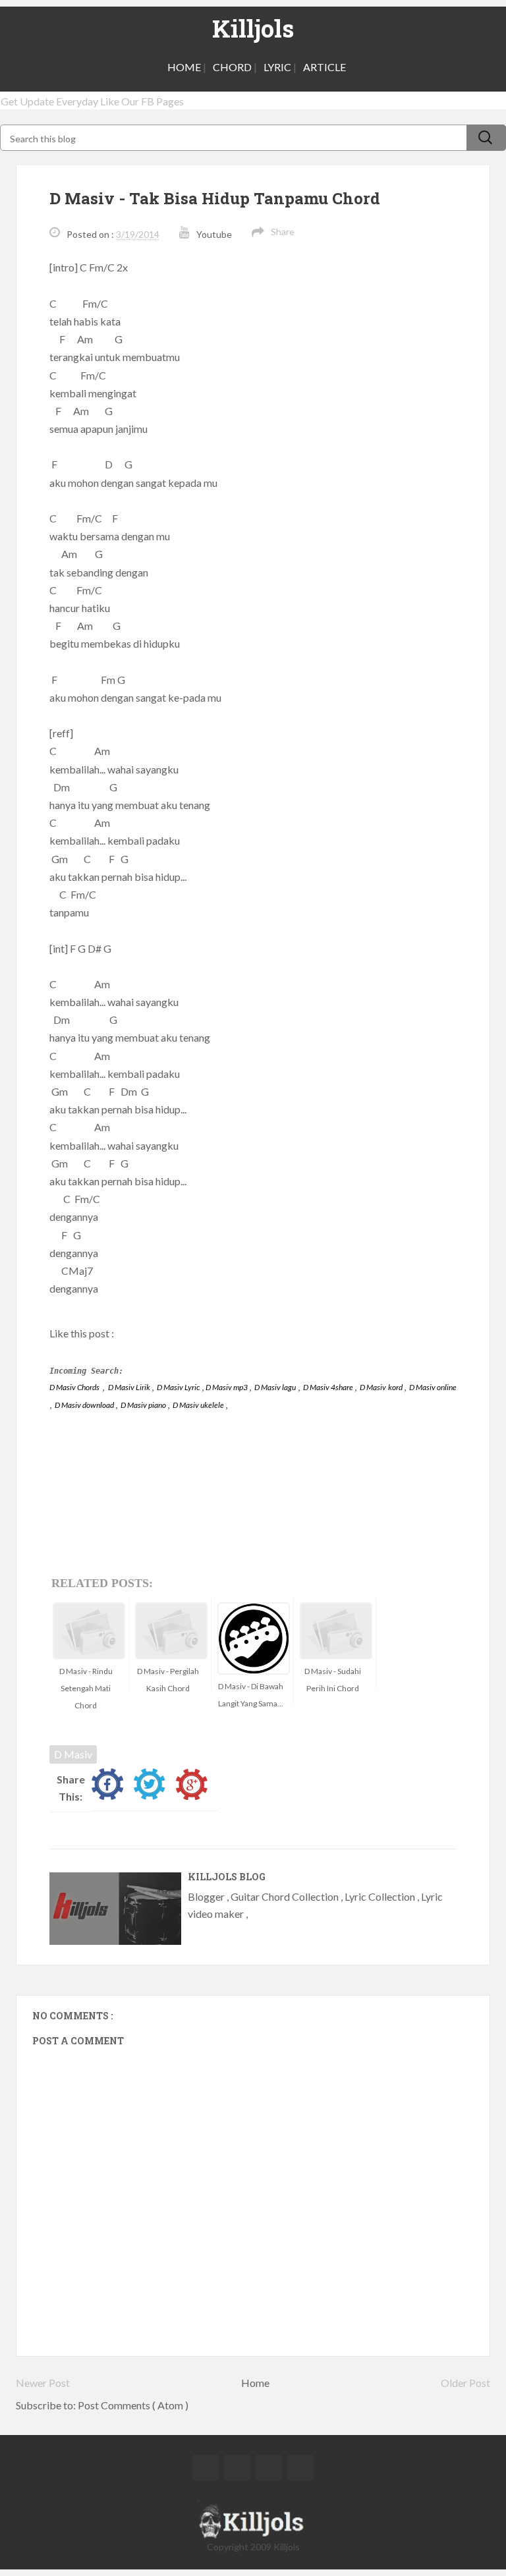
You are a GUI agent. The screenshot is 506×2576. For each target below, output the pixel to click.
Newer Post (43, 2383)
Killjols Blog (227, 1877)
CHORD (232, 67)
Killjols (253, 28)
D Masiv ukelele (199, 1405)
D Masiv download (85, 1405)
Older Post (465, 2383)
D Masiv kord (381, 1387)
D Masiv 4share (329, 1387)
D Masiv (73, 1754)
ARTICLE (324, 67)
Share (283, 232)
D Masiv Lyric (179, 1387)
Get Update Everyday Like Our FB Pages (92, 101)
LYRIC (277, 67)
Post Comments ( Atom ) (133, 2405)
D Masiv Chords (74, 1387)
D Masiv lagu (276, 1387)
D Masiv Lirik (130, 1387)
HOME (184, 67)
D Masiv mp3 (227, 1387)
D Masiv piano (144, 1405)
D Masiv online (433, 1387)
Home (255, 2383)
